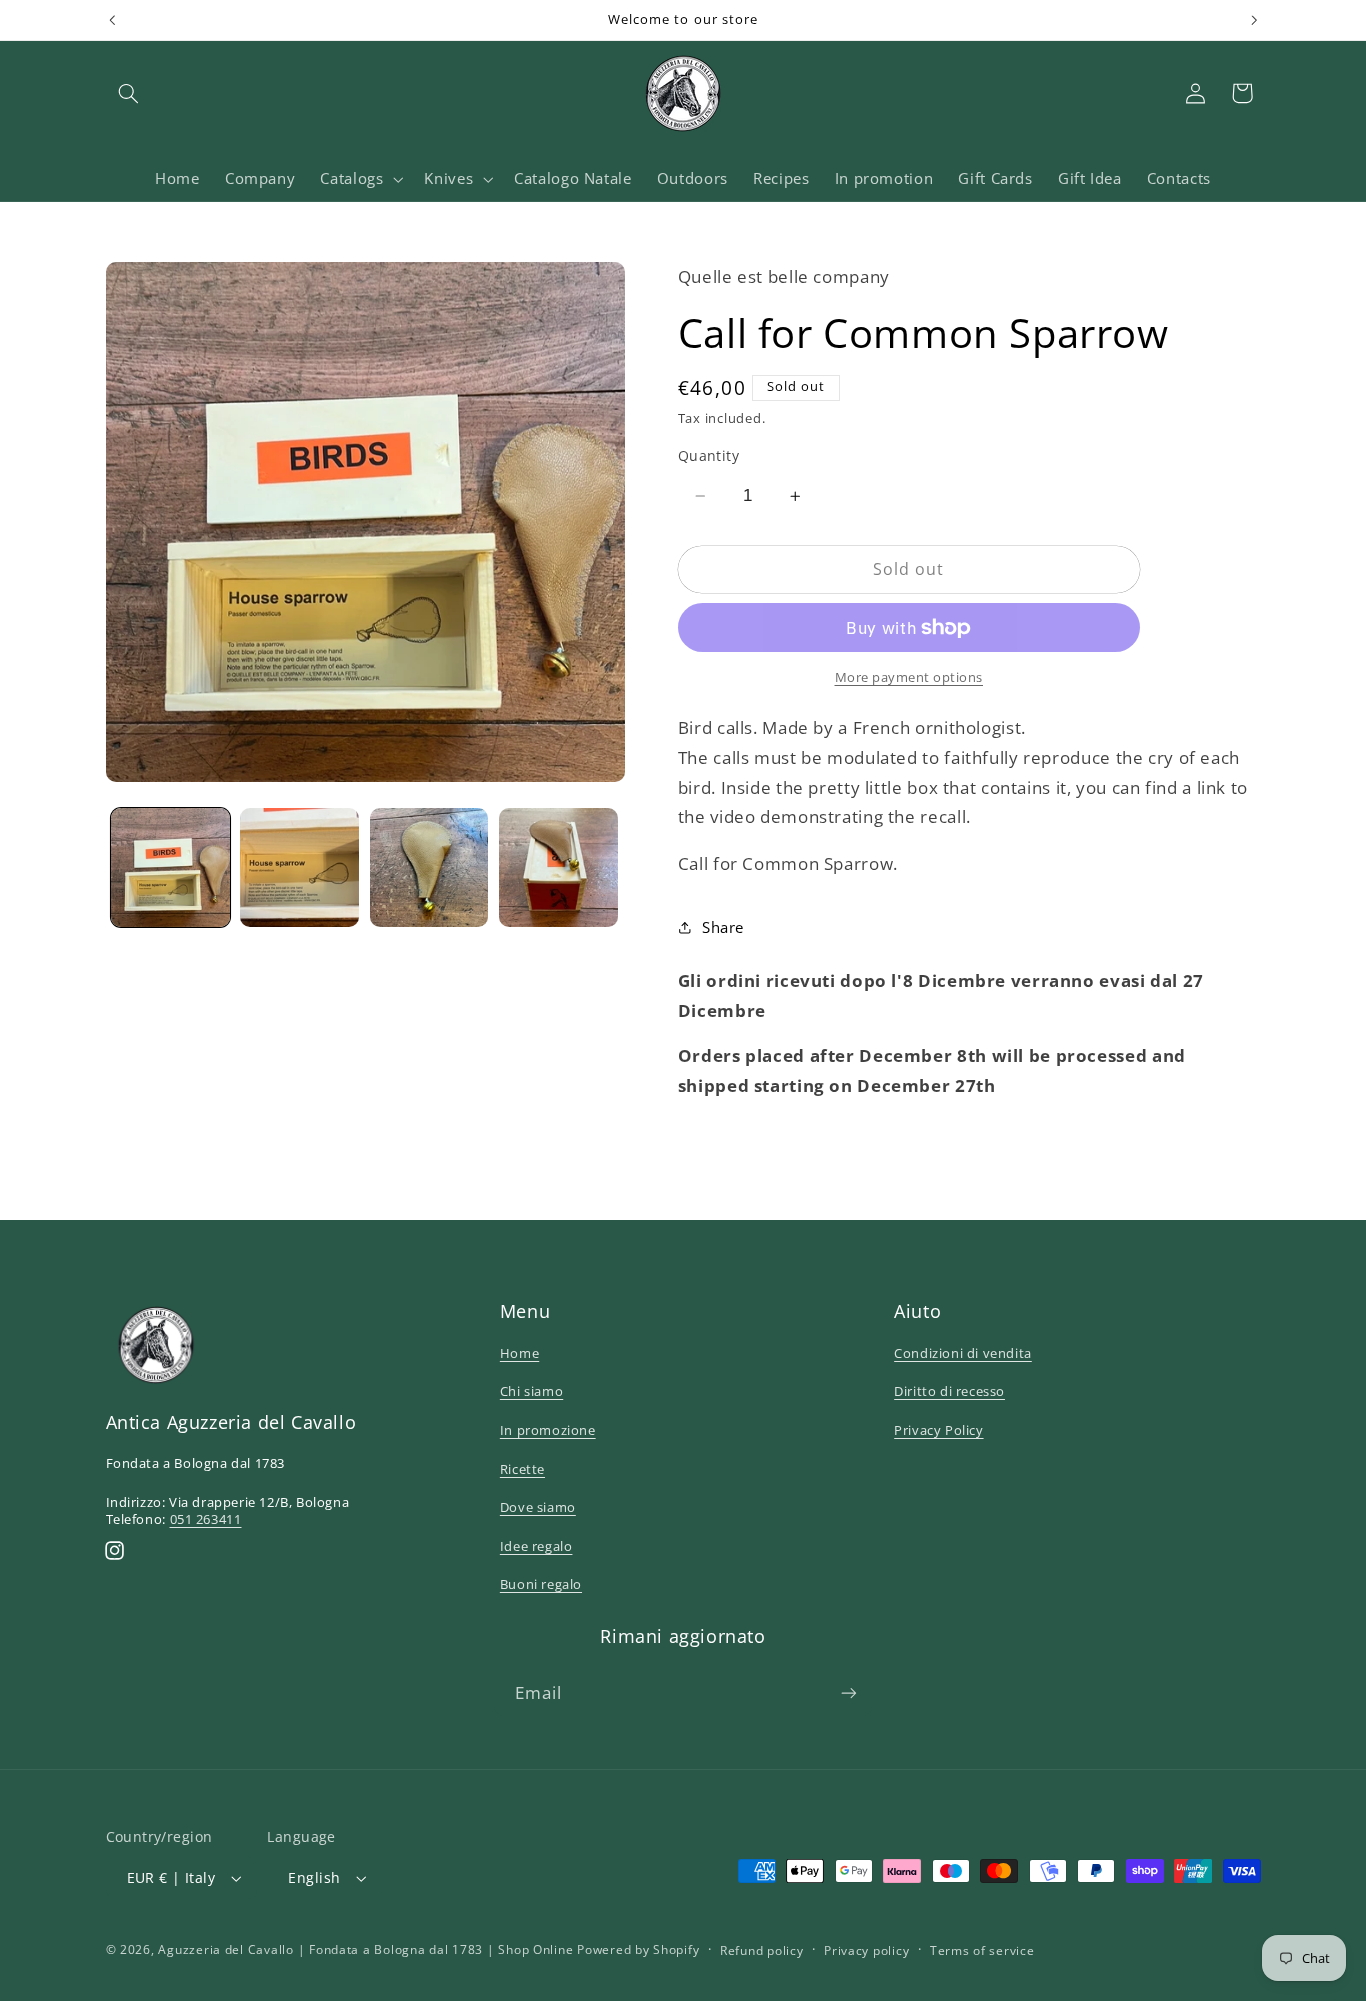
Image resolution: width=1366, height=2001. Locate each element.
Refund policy (762, 1950)
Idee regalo (536, 1546)
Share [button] (723, 927)
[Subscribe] (849, 1692)
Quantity (708, 455)
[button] (129, 93)
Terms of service (982, 1950)
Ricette (522, 1469)
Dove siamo (538, 1507)
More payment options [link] (909, 677)
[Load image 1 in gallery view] (170, 867)
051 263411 (206, 1519)
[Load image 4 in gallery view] (558, 867)
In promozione (548, 1430)
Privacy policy (866, 1950)
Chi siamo (531, 1391)
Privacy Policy (938, 1430)
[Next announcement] (1254, 20)
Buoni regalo (541, 1584)
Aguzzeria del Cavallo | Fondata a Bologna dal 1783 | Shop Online (365, 1949)
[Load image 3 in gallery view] (429, 867)
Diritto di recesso (949, 1391)
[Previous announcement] (112, 20)
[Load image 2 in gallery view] (299, 867)
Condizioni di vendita (963, 1353)
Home (519, 1353)
